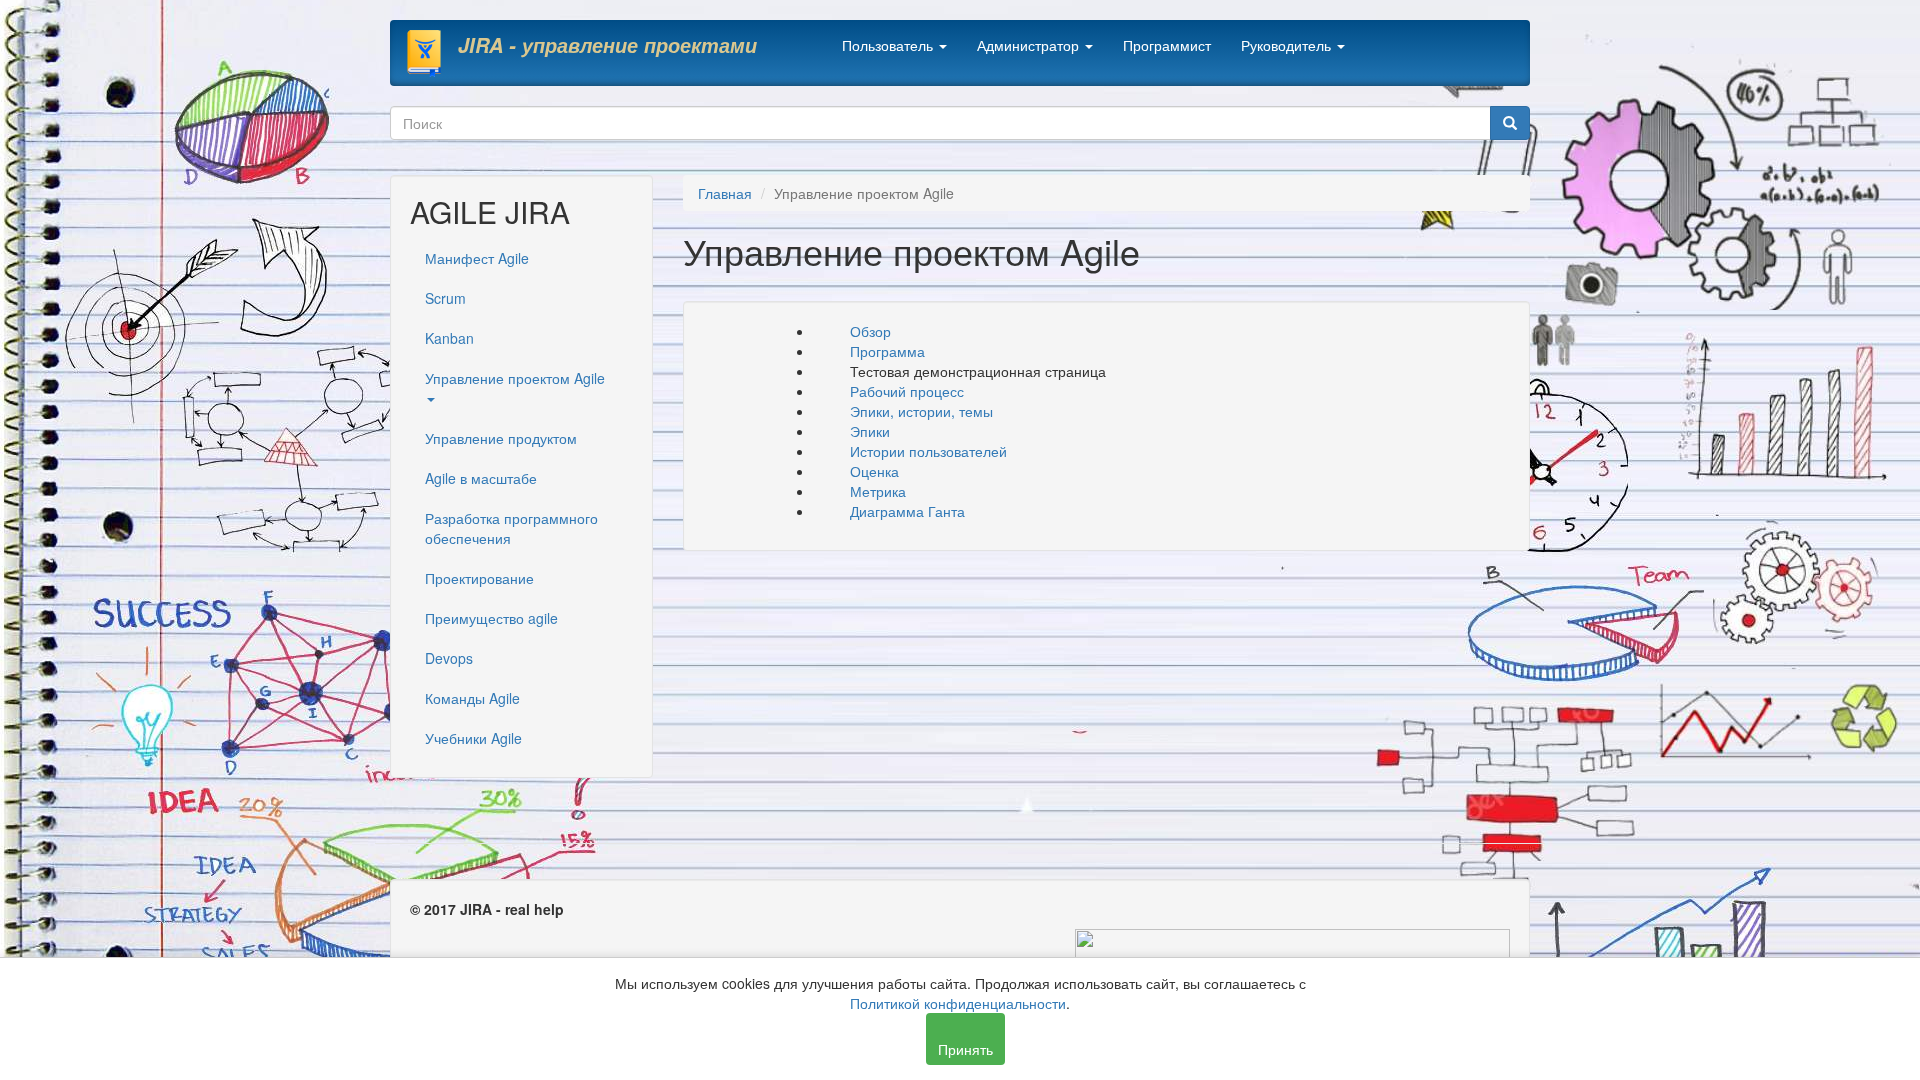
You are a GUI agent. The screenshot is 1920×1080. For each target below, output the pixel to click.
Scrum (445, 298)
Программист (1167, 45)
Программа (887, 351)
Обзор (870, 331)
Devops (449, 658)
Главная (725, 193)
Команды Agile (472, 698)
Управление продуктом (501, 438)
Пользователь (889, 45)
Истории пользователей (928, 451)
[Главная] (431, 53)
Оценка (874, 471)
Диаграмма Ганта (907, 511)
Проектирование (479, 578)
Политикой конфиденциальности (958, 1003)
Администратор (1030, 45)
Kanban (449, 338)
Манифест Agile (477, 258)
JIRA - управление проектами (607, 45)
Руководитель (1288, 45)
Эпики (870, 431)
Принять (965, 1049)
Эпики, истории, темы (923, 411)
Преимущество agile (491, 618)
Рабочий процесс (907, 391)
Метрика (878, 491)
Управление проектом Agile (515, 378)
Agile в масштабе (481, 478)
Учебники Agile (473, 738)
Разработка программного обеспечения (511, 528)
